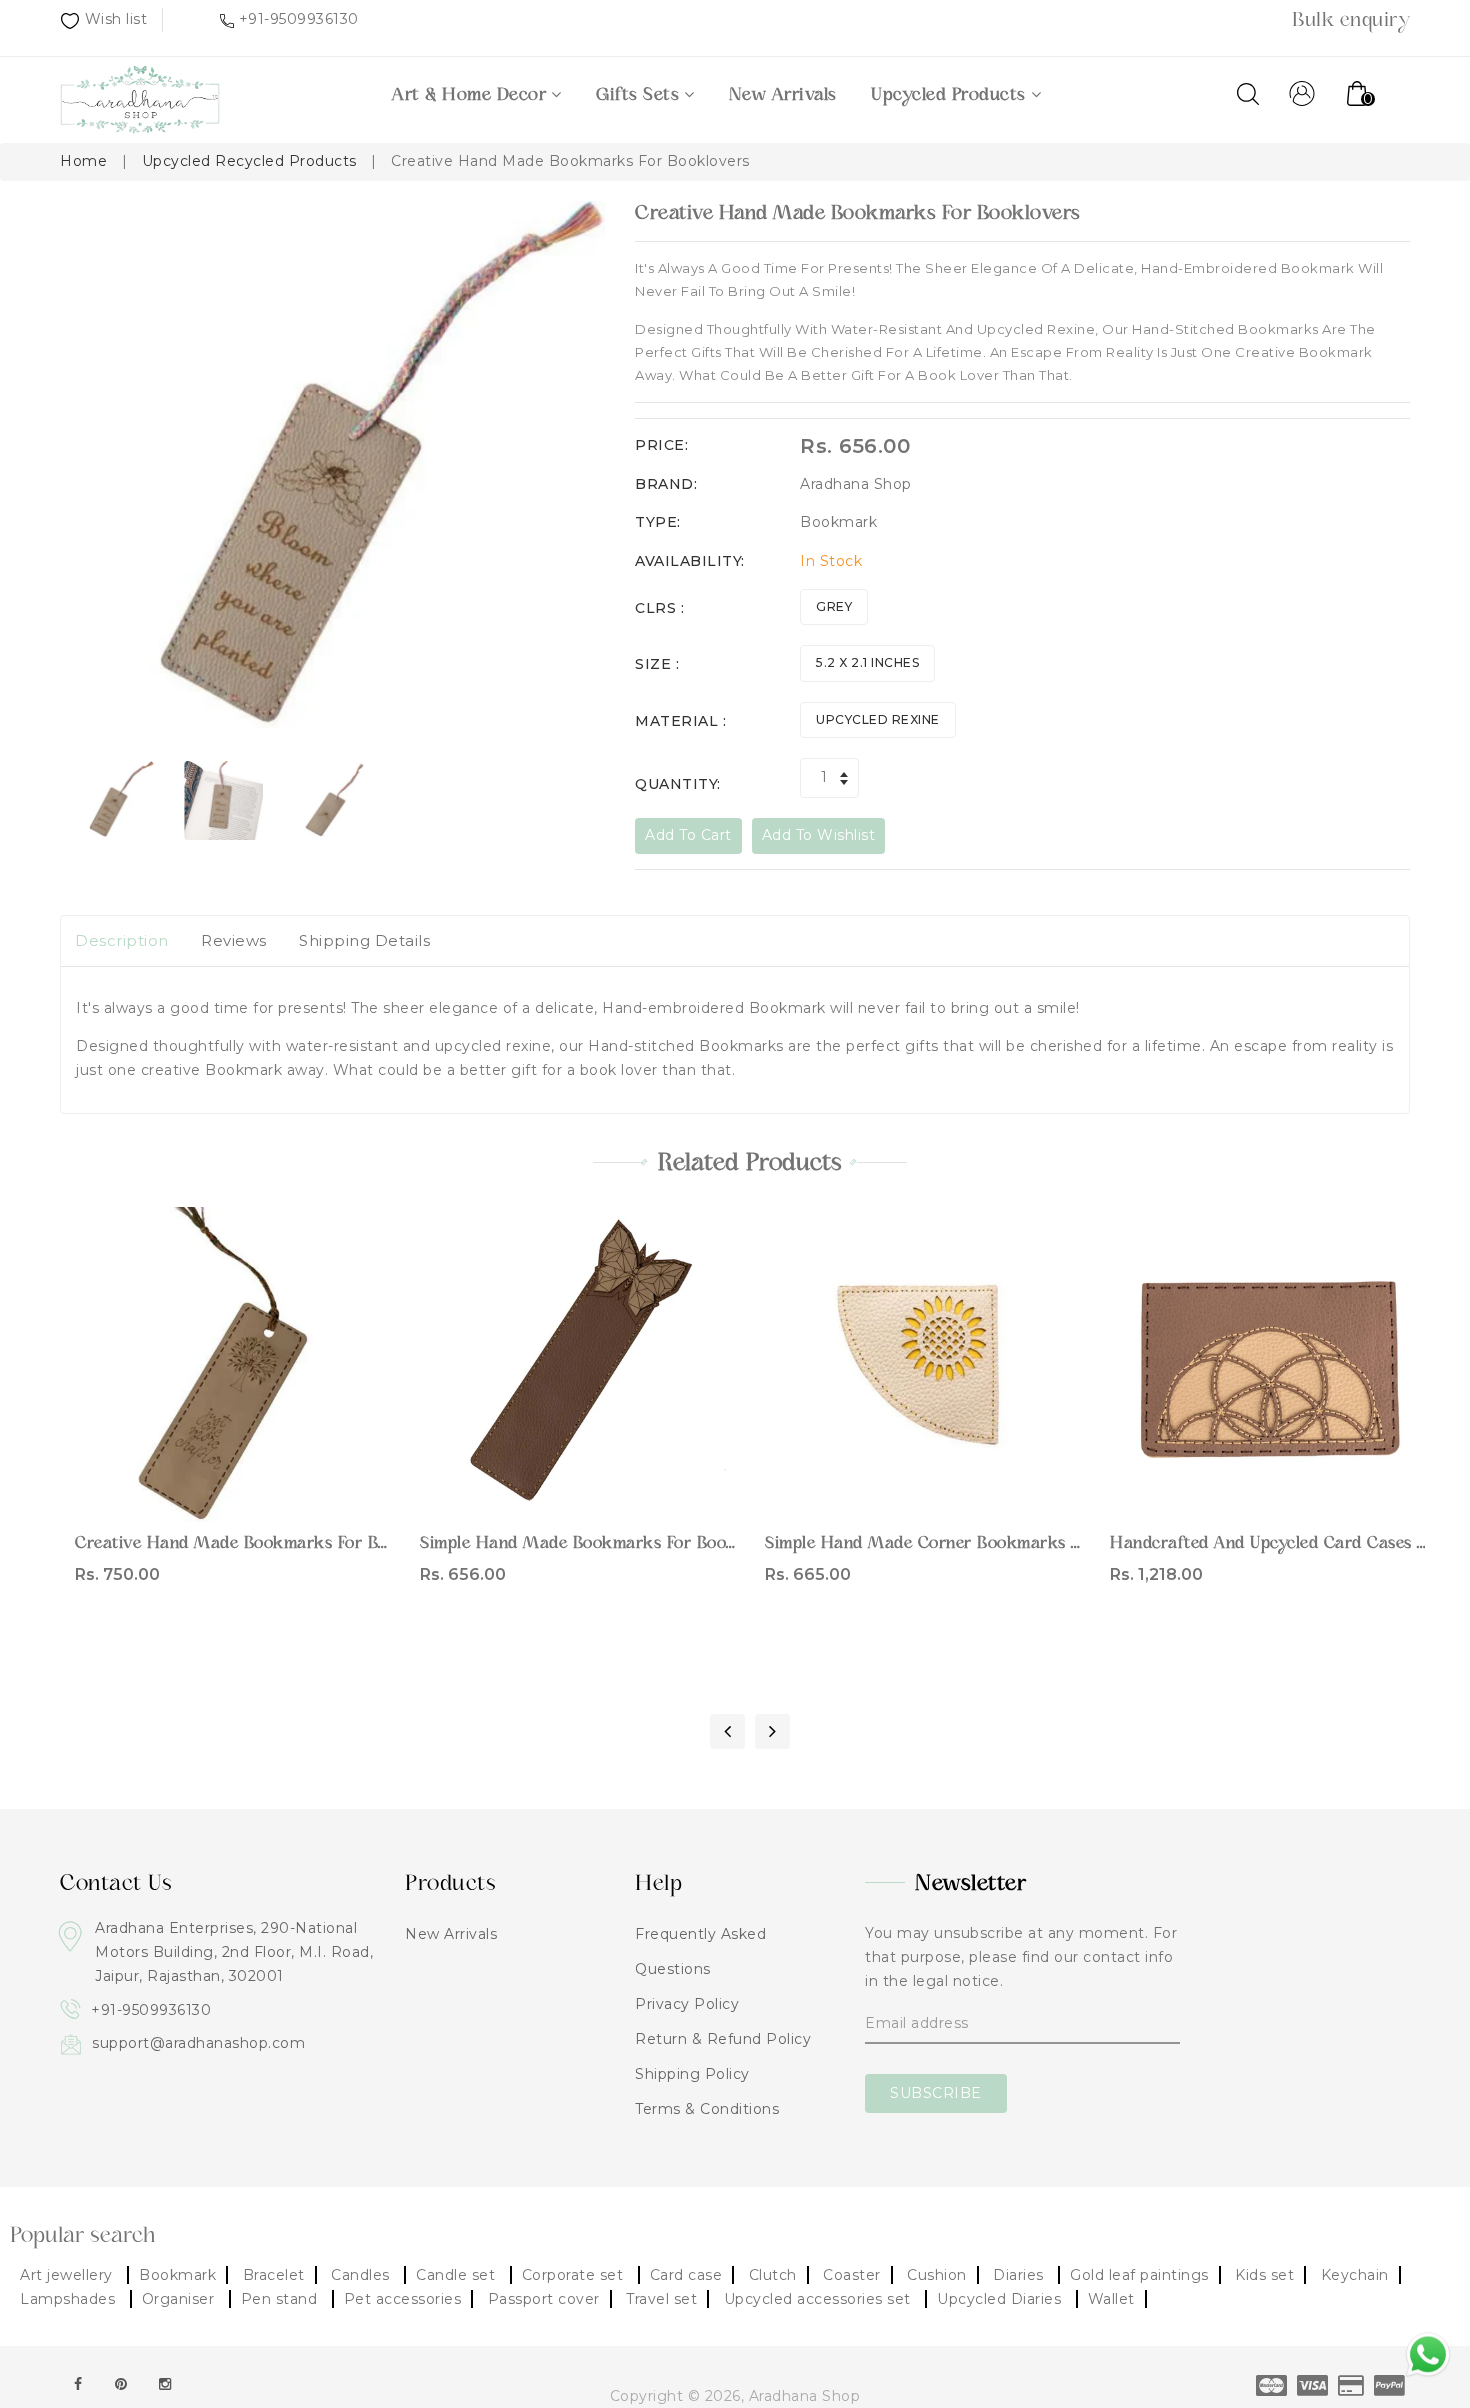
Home (83, 161)
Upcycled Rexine (878, 719)
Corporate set (575, 2275)
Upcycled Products (948, 94)
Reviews (234, 940)
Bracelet (274, 2275)
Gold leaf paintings (1139, 2275)
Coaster (852, 2275)
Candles (362, 2275)
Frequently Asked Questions (700, 1951)
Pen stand (281, 2299)
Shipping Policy (692, 2074)
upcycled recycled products (249, 161)
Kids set (1264, 2275)
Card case (686, 2275)
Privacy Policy (687, 2004)
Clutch (773, 2275)
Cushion (937, 2275)
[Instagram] (165, 2384)
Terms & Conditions (707, 2109)
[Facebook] (78, 2384)
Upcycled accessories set (820, 2299)
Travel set (661, 2299)
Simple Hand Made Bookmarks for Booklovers (602, 1542)
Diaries (1020, 2275)
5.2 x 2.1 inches (867, 662)
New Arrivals (783, 94)
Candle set (458, 2275)
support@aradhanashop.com (198, 2043)
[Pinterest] (122, 2384)
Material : (680, 721)
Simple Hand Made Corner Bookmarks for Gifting (959, 1542)
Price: (661, 445)
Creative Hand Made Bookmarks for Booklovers (265, 1542)
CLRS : (659, 608)
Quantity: (678, 784)
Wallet (1111, 2299)
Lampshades (70, 2299)
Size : (657, 664)
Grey (834, 606)
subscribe (936, 2093)
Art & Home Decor (469, 94)
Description (122, 940)
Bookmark (177, 2275)
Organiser (180, 2299)
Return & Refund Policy (723, 2039)
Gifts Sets (637, 94)
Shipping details (364, 940)
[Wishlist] (232, 1360)
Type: (658, 522)
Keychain (1355, 2275)
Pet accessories (403, 2299)
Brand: (666, 484)
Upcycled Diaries (1001, 2299)
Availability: (690, 561)
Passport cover (544, 2299)
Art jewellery (68, 2275)
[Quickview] (274, 1360)
